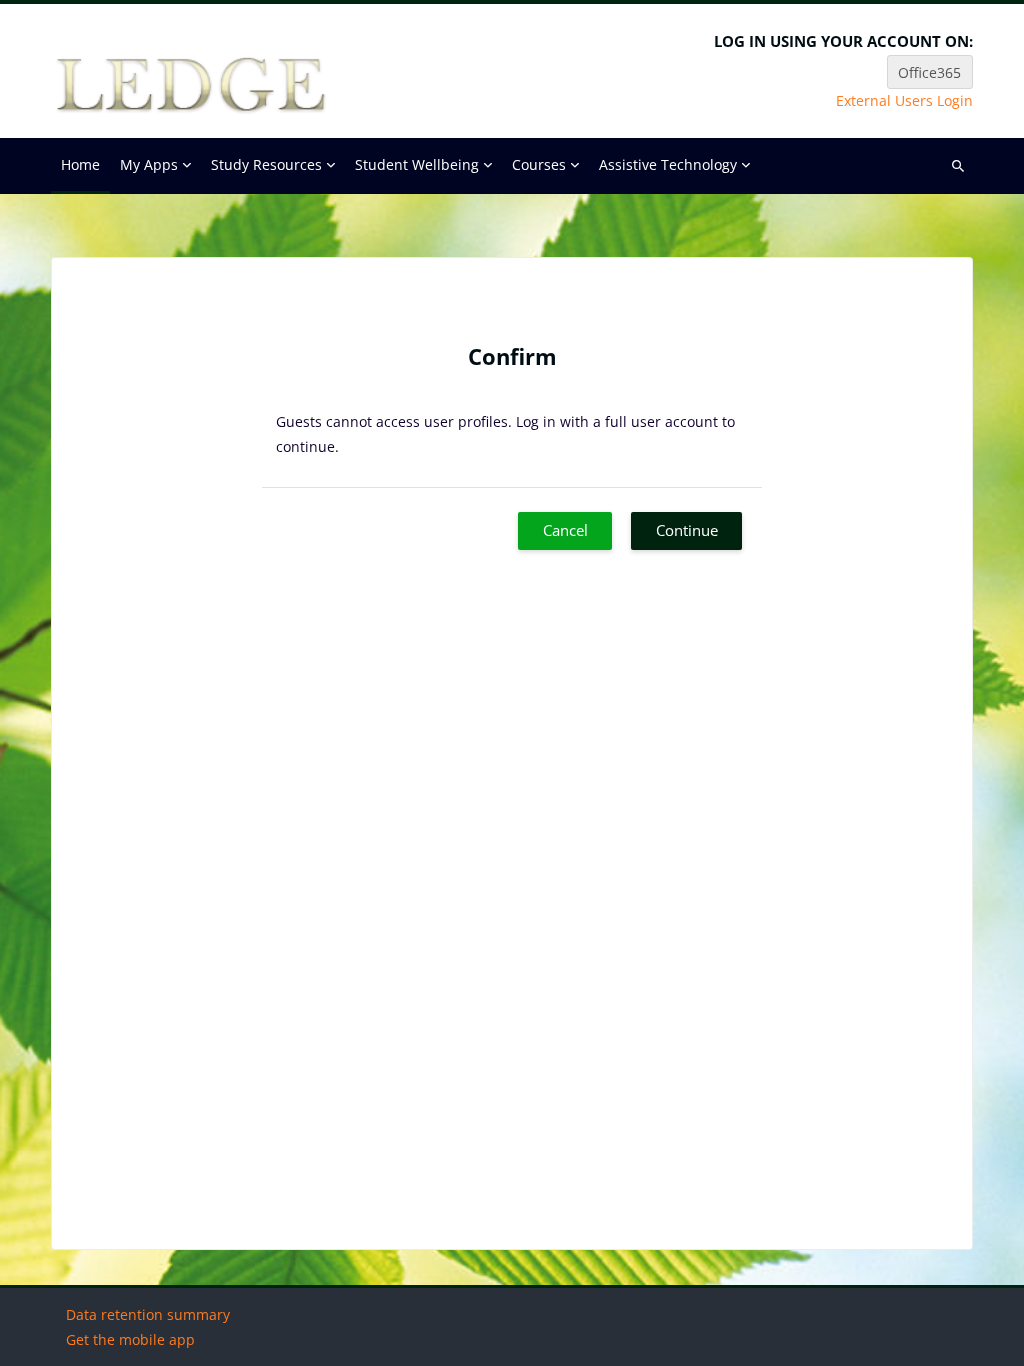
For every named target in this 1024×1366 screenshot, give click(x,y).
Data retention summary (148, 1314)
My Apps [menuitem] (149, 164)
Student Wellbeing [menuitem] (417, 164)
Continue (687, 530)
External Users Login (904, 101)
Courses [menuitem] (539, 164)
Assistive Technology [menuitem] (668, 164)
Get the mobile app (130, 1339)
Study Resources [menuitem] (266, 164)
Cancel (565, 530)
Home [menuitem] (80, 164)
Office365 (929, 72)
